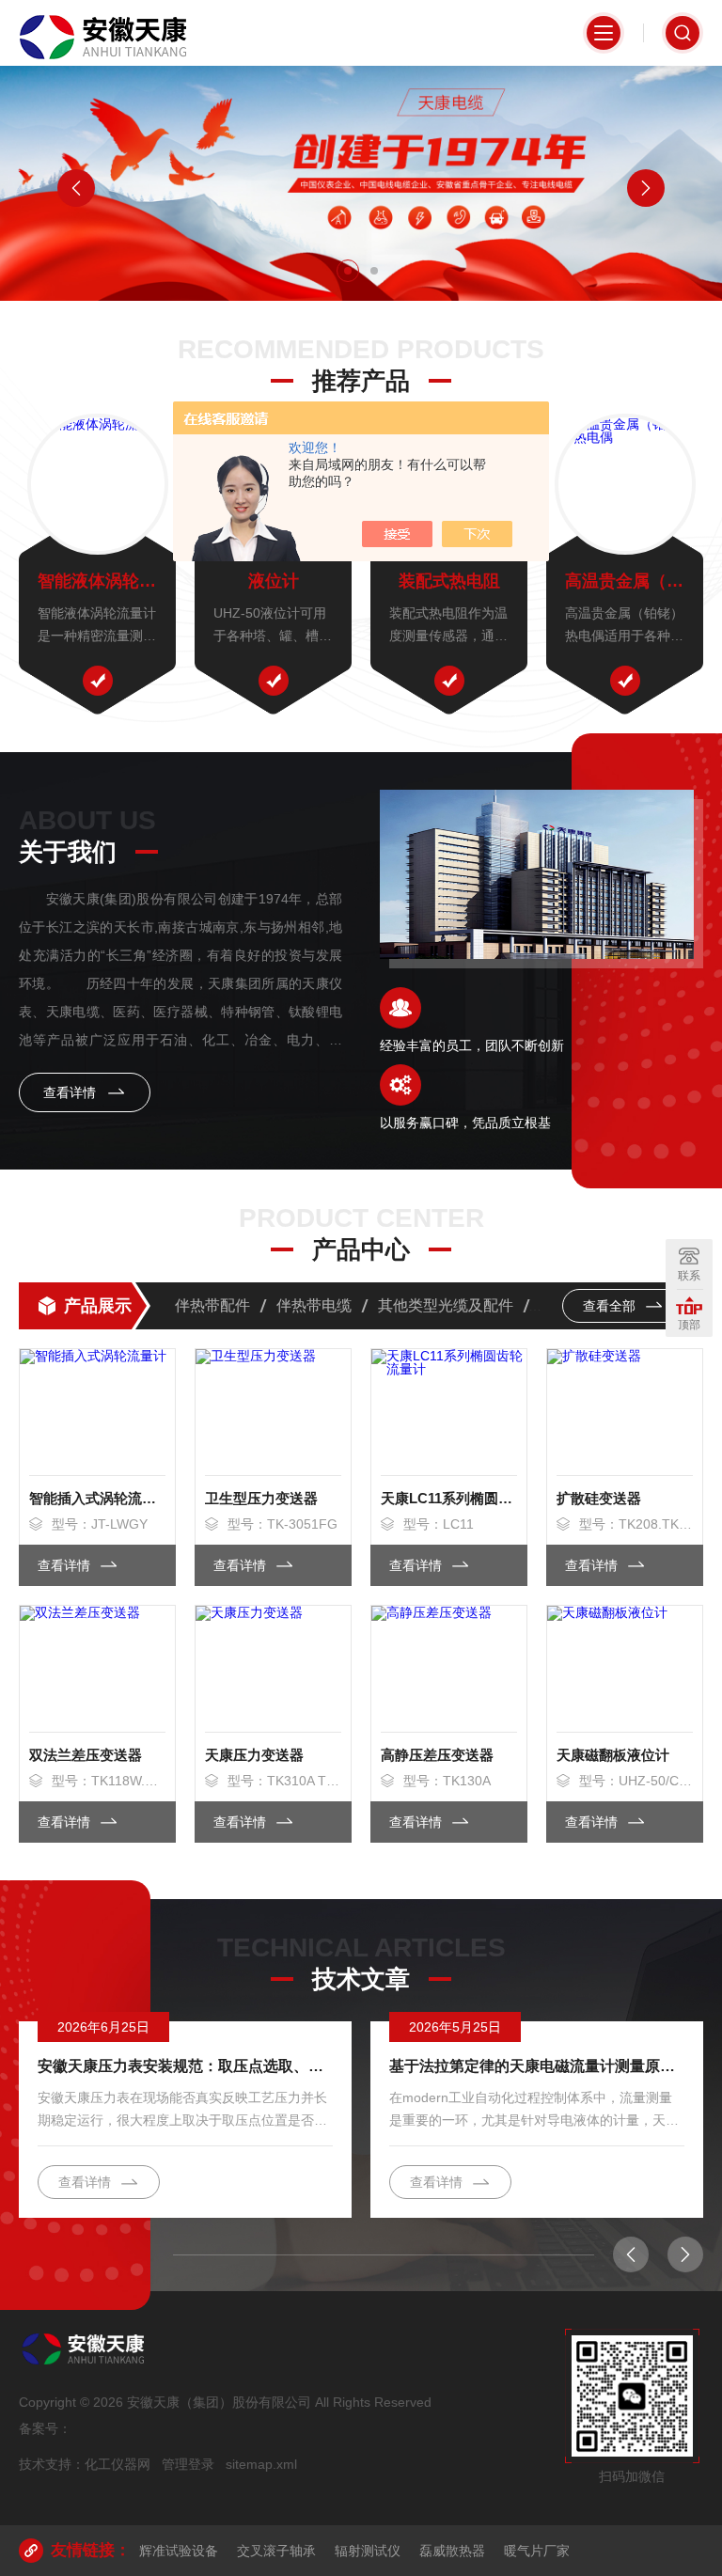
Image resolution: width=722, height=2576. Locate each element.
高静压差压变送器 (437, 1755)
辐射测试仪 (368, 2551)
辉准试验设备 (179, 2551)
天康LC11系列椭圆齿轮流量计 (449, 1498)
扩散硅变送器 (599, 1498)
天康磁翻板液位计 (613, 1755)
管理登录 (188, 2464)
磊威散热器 (452, 2551)
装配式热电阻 (449, 581)
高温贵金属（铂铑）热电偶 (625, 581)
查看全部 (611, 1306)
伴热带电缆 (314, 1305)
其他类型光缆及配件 (446, 1305)
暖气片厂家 (537, 2551)
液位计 (274, 581)
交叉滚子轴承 (276, 2551)
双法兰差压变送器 (86, 1755)
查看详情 (71, 1092)
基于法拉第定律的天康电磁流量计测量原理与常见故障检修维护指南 (537, 2066)
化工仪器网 (118, 2464)
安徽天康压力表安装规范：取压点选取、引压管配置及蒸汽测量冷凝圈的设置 (185, 2066)
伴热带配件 (212, 1305)
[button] (348, 271)
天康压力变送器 (254, 1755)
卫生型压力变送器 (261, 1498)
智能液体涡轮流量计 (97, 581)
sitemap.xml (261, 2464)
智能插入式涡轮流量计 (97, 1498)
